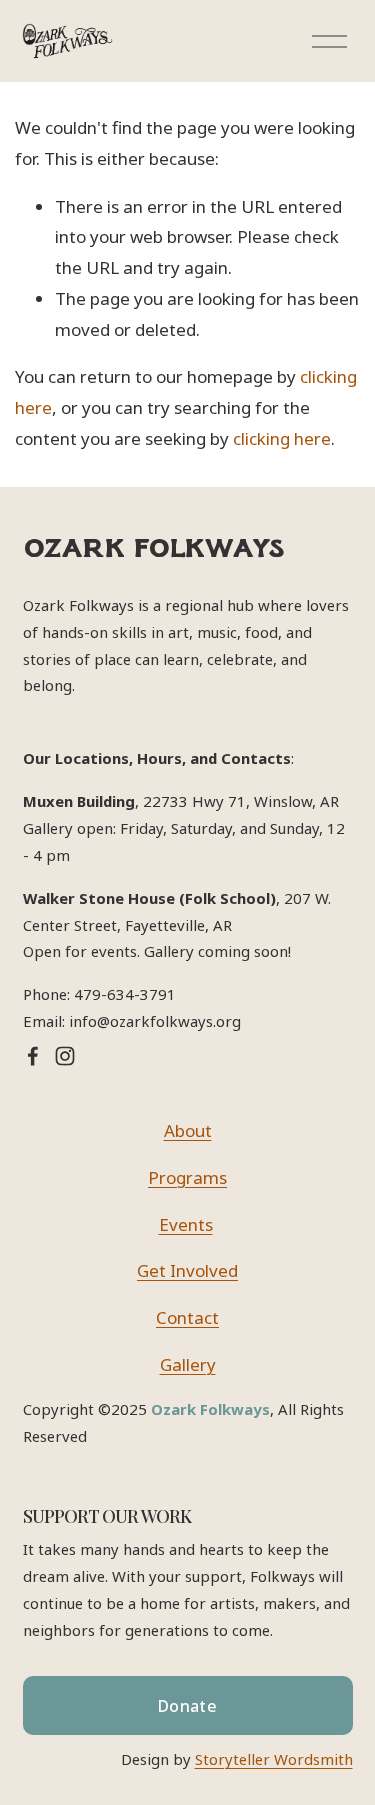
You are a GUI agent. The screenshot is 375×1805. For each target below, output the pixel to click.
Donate (187, 1706)
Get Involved (187, 1270)
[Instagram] (65, 1056)
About (188, 1130)
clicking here (282, 438)
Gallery (188, 1364)
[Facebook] (33, 1056)
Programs (187, 1177)
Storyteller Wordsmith (274, 1759)
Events (186, 1224)
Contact (187, 1317)
